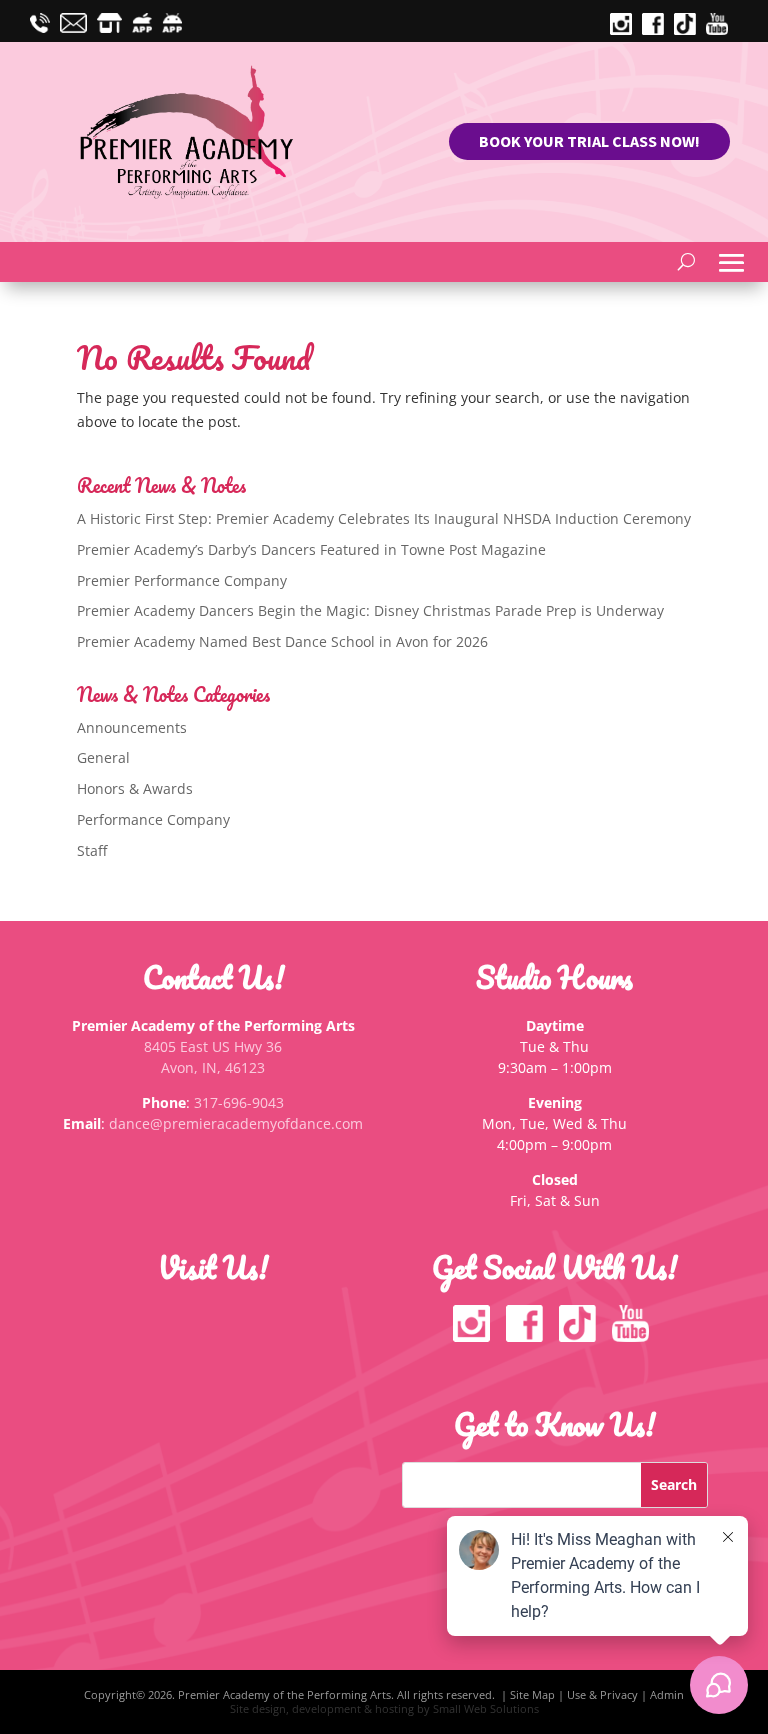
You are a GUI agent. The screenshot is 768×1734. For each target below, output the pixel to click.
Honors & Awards (135, 788)
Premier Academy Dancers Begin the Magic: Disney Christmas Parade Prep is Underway (370, 610)
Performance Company (153, 819)
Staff (92, 850)
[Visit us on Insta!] (626, 29)
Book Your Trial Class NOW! (589, 141)
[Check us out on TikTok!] (690, 29)
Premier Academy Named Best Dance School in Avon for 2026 (282, 641)
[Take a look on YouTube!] (722, 29)
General (103, 757)
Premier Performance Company (182, 580)
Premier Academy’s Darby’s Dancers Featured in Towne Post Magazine (311, 549)
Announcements (132, 727)
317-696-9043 (239, 1102)
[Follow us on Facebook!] (658, 29)
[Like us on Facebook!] (528, 1336)
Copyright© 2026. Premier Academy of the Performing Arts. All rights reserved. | (297, 1694)
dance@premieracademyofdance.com (236, 1123)
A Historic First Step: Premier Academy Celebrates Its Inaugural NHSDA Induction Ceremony (384, 518)
